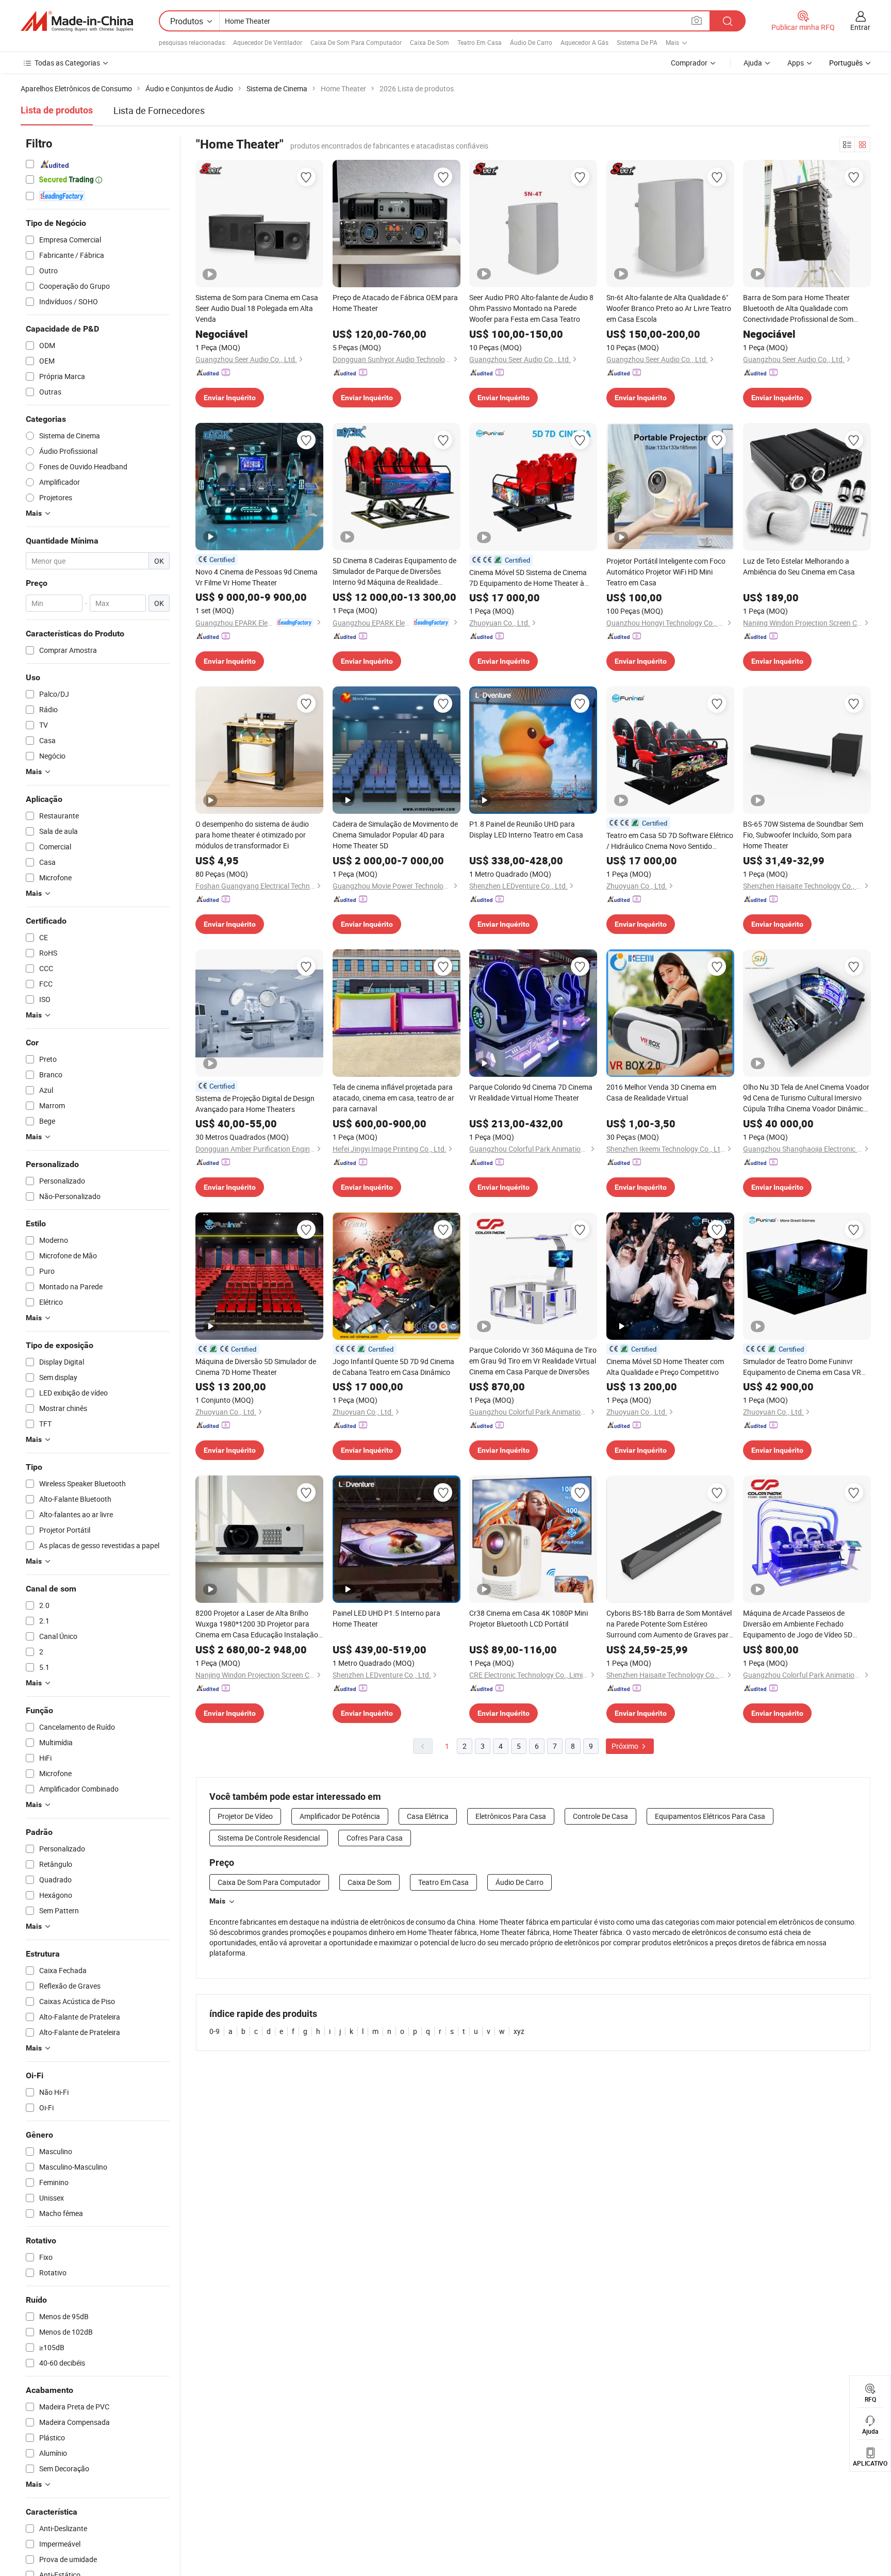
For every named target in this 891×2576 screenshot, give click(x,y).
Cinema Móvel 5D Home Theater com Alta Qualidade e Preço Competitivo (665, 1367)
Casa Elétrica (428, 1816)
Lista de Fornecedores (159, 110)
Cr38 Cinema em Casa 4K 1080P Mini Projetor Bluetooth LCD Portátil (529, 1618)
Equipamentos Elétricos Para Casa (710, 1816)
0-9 (214, 2031)
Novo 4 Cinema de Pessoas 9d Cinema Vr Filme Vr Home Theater (257, 577)
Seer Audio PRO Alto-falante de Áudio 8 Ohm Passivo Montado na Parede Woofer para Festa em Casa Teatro (531, 308)
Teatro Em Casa (480, 42)
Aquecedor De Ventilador (268, 42)
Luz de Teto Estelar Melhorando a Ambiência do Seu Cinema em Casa (799, 566)
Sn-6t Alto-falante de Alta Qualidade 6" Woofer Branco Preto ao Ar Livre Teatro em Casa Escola (669, 308)
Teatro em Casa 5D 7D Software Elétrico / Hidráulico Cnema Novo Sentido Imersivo (670, 841)
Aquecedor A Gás (584, 42)
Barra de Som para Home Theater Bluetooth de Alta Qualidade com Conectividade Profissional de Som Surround (798, 308)
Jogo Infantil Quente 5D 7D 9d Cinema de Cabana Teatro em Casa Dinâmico (393, 1367)
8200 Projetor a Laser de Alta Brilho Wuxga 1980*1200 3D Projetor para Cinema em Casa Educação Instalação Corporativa (257, 1624)
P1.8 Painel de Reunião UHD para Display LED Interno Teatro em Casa (526, 829)
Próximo (626, 1746)
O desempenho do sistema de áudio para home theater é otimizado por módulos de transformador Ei (252, 835)
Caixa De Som (430, 42)
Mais (217, 1901)
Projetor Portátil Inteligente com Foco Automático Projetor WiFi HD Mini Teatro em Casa (666, 572)
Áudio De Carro (531, 42)
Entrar (860, 27)
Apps (796, 63)
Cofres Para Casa (375, 1838)
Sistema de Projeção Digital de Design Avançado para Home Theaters (255, 1104)
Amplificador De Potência (340, 1816)
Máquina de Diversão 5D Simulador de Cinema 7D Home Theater (256, 1367)
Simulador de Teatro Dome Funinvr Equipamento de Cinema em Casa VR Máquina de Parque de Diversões (802, 1367)
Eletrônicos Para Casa (511, 1816)
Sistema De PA (637, 42)
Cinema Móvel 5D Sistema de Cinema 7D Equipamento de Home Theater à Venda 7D (528, 578)
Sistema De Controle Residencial (269, 1838)
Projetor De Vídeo (245, 1816)
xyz (519, 2031)
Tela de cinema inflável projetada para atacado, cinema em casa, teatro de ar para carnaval (393, 1098)
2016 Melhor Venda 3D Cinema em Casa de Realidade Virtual (661, 1092)
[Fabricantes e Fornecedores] (77, 21)
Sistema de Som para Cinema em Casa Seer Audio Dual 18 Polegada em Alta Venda (257, 308)
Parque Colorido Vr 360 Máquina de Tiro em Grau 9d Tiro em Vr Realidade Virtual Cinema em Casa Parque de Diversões (533, 1361)
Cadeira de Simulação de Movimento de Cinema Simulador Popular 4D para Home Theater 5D (395, 835)
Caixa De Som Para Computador (356, 42)
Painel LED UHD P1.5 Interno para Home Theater (386, 1618)
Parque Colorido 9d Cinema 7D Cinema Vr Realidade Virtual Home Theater (531, 1092)
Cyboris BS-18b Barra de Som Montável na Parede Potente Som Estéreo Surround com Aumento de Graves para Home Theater (670, 1624)
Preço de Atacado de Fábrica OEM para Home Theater (395, 303)
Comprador (689, 63)
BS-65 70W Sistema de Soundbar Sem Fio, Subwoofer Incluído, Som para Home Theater (803, 835)
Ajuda (753, 63)
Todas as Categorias (67, 63)
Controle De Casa (600, 1816)
